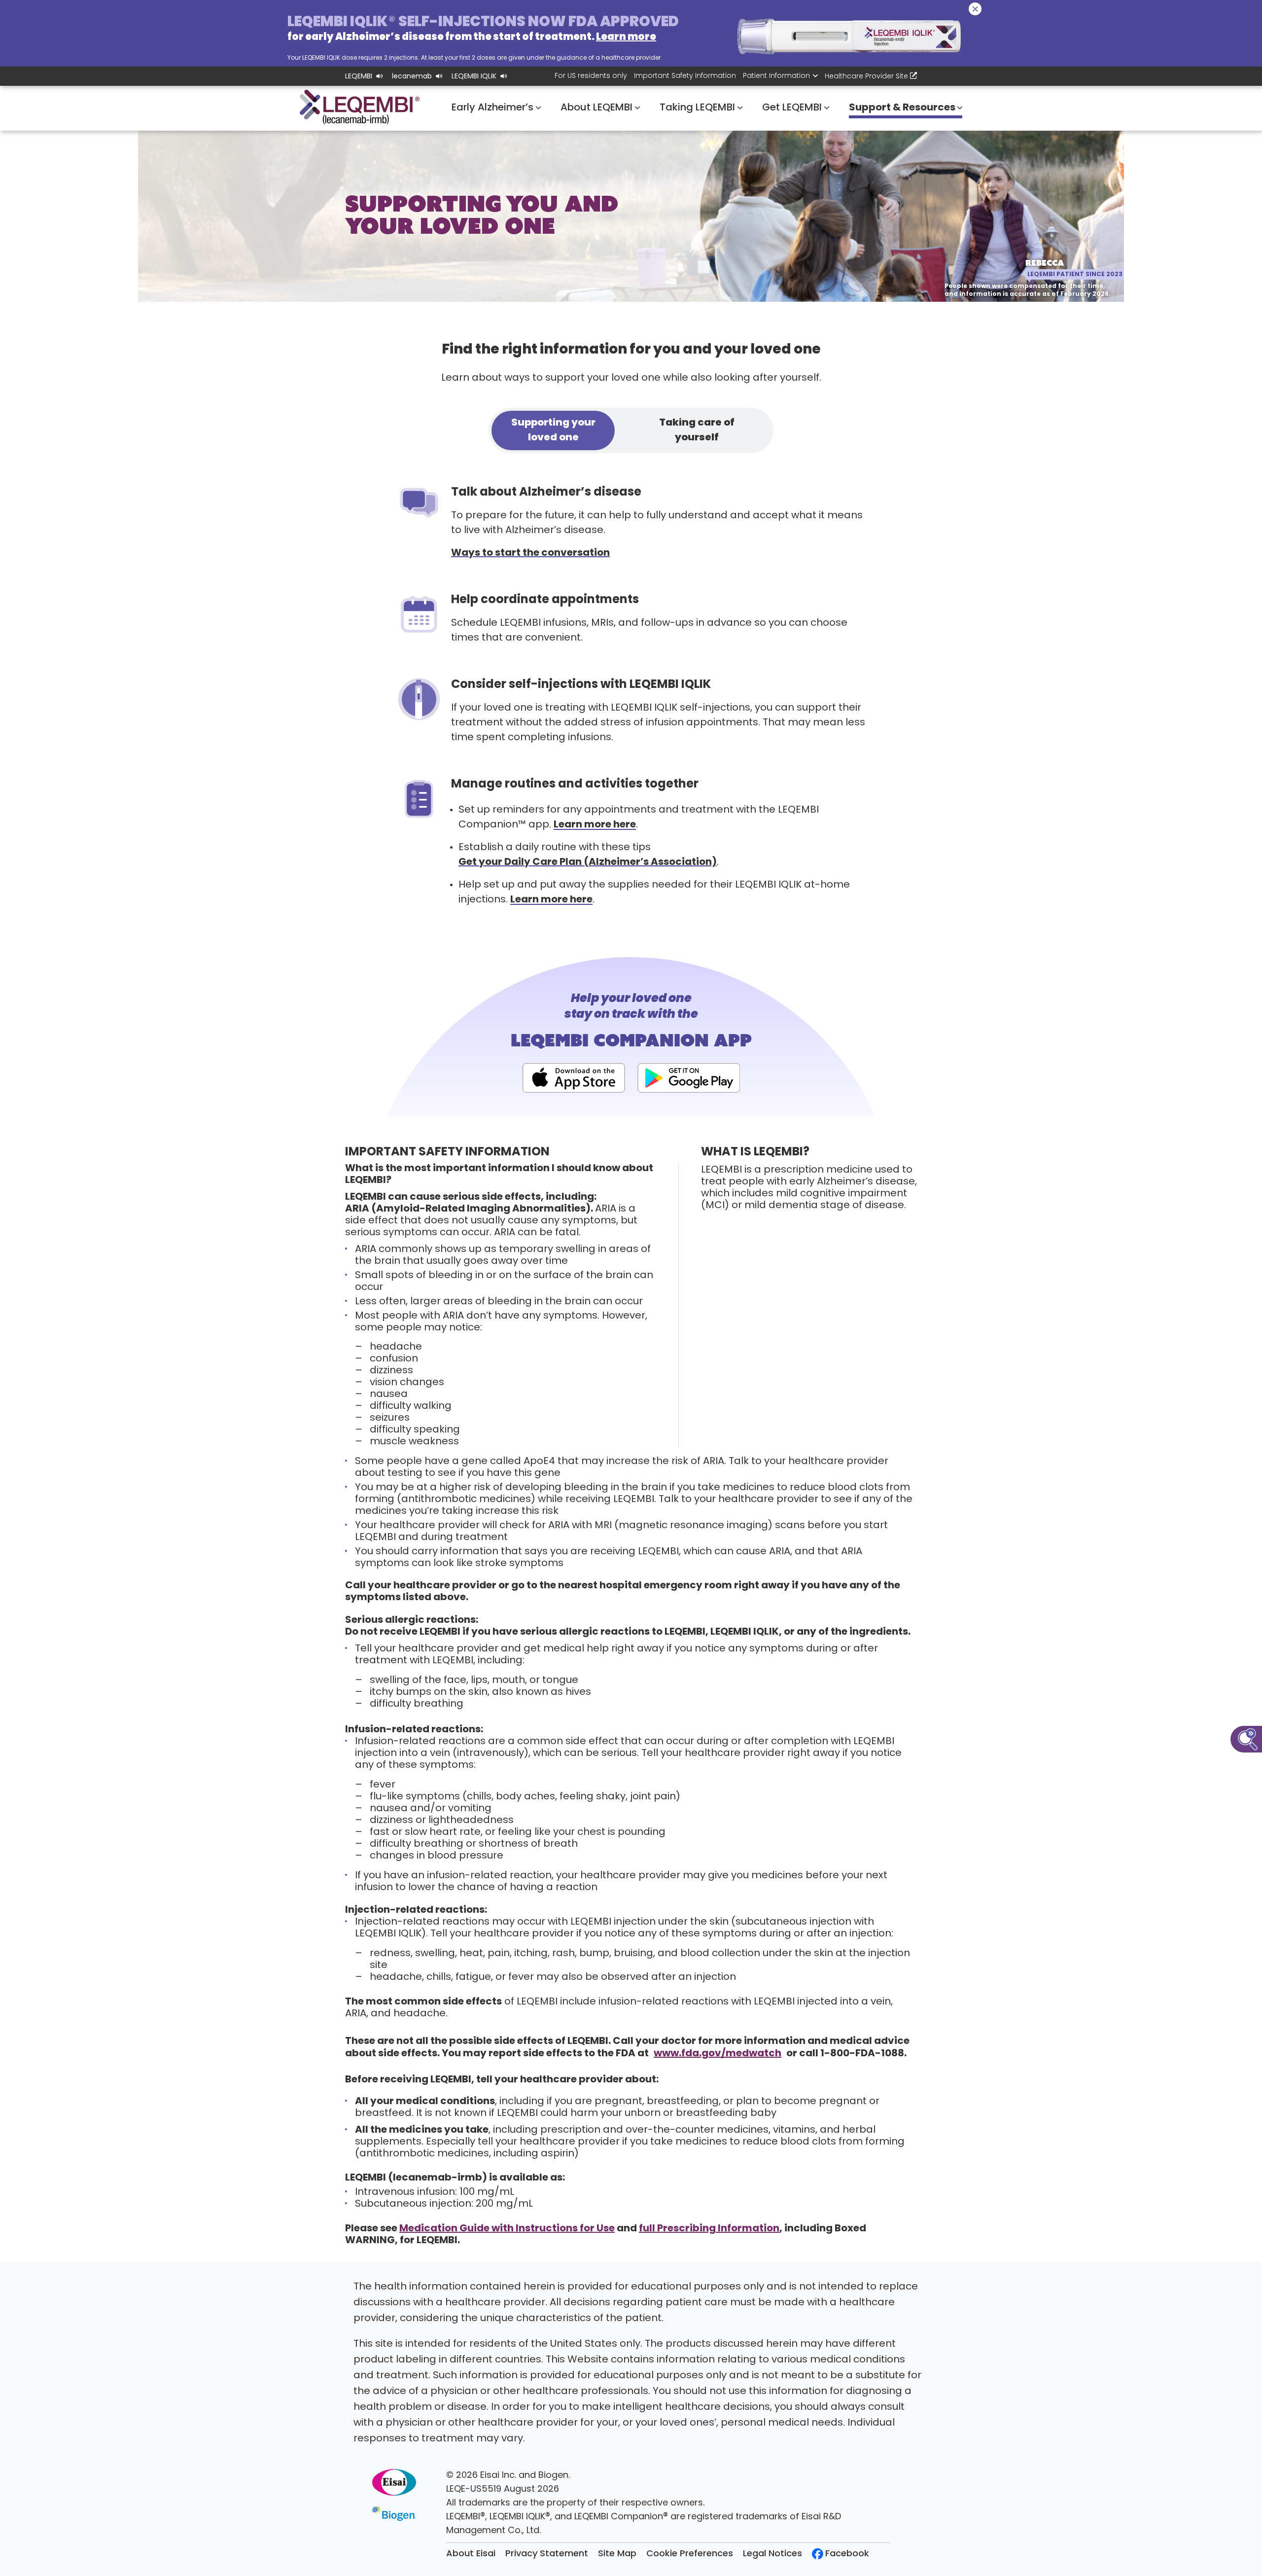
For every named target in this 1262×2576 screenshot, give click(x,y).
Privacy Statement (547, 2554)
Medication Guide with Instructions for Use (507, 2229)
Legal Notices (772, 2554)
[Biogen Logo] (394, 2514)
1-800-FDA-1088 (862, 2054)
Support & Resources (903, 108)
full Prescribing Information (709, 2229)
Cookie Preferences (690, 2554)
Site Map (617, 2554)
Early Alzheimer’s (494, 108)
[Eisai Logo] (394, 2482)
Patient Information (776, 76)
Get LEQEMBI (793, 108)
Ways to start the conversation (530, 553)
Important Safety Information (685, 76)
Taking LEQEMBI (699, 108)
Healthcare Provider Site (867, 77)
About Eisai (471, 2554)
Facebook (847, 2554)
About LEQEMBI (598, 108)
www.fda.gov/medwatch (718, 2054)
